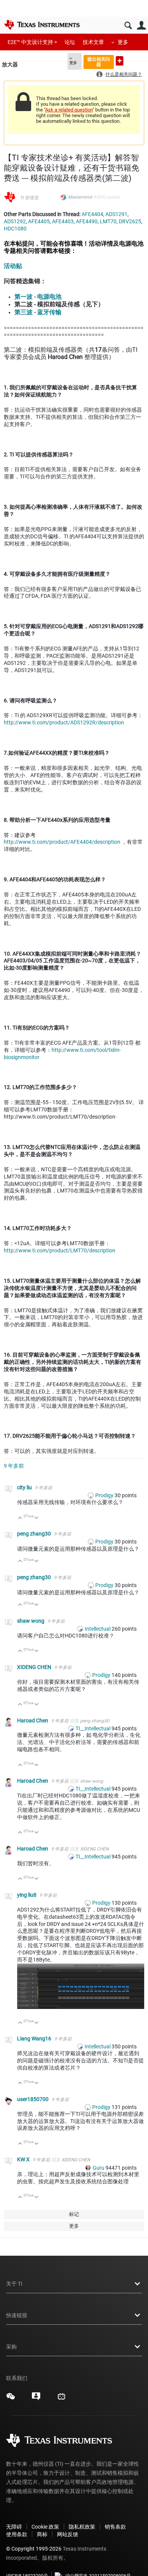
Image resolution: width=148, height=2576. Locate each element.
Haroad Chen (33, 1720)
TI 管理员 (29, 198)
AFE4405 (39, 221)
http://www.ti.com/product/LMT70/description (60, 1250)
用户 (141, 26)
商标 (42, 2534)
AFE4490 (87, 221)
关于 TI (14, 2284)
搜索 (128, 26)
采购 (11, 2347)
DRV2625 (130, 221)
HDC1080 (15, 229)
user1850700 (33, 2099)
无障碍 (14, 2527)
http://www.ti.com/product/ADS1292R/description (64, 722)
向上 (20, 1518)
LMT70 (108, 221)
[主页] (42, 25)
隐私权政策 (82, 2527)
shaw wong (31, 1621)
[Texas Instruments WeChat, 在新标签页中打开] (11, 2399)
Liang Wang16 (35, 2039)
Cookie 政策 (45, 2527)
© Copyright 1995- (34, 2549)
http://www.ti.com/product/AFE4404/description (62, 842)
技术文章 (93, 42)
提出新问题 (120, 61)
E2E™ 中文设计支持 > (32, 42)
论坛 (70, 42)
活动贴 (13, 266)
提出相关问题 (99, 62)
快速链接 (17, 2315)
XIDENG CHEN (35, 1667)
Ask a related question (69, 110)
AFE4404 (92, 214)
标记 (74, 2214)
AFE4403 (63, 221)
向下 (37, 1518)
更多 (123, 42)
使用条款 (17, 2534)
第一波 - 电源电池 (38, 297)
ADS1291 (117, 214)
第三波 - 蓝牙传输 (38, 312)
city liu (25, 1487)
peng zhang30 (35, 1534)
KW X (24, 2159)
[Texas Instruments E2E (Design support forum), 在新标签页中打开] (36, 2399)
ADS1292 (15, 221)
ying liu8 (27, 1895)
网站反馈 (68, 2534)
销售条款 (115, 2527)
